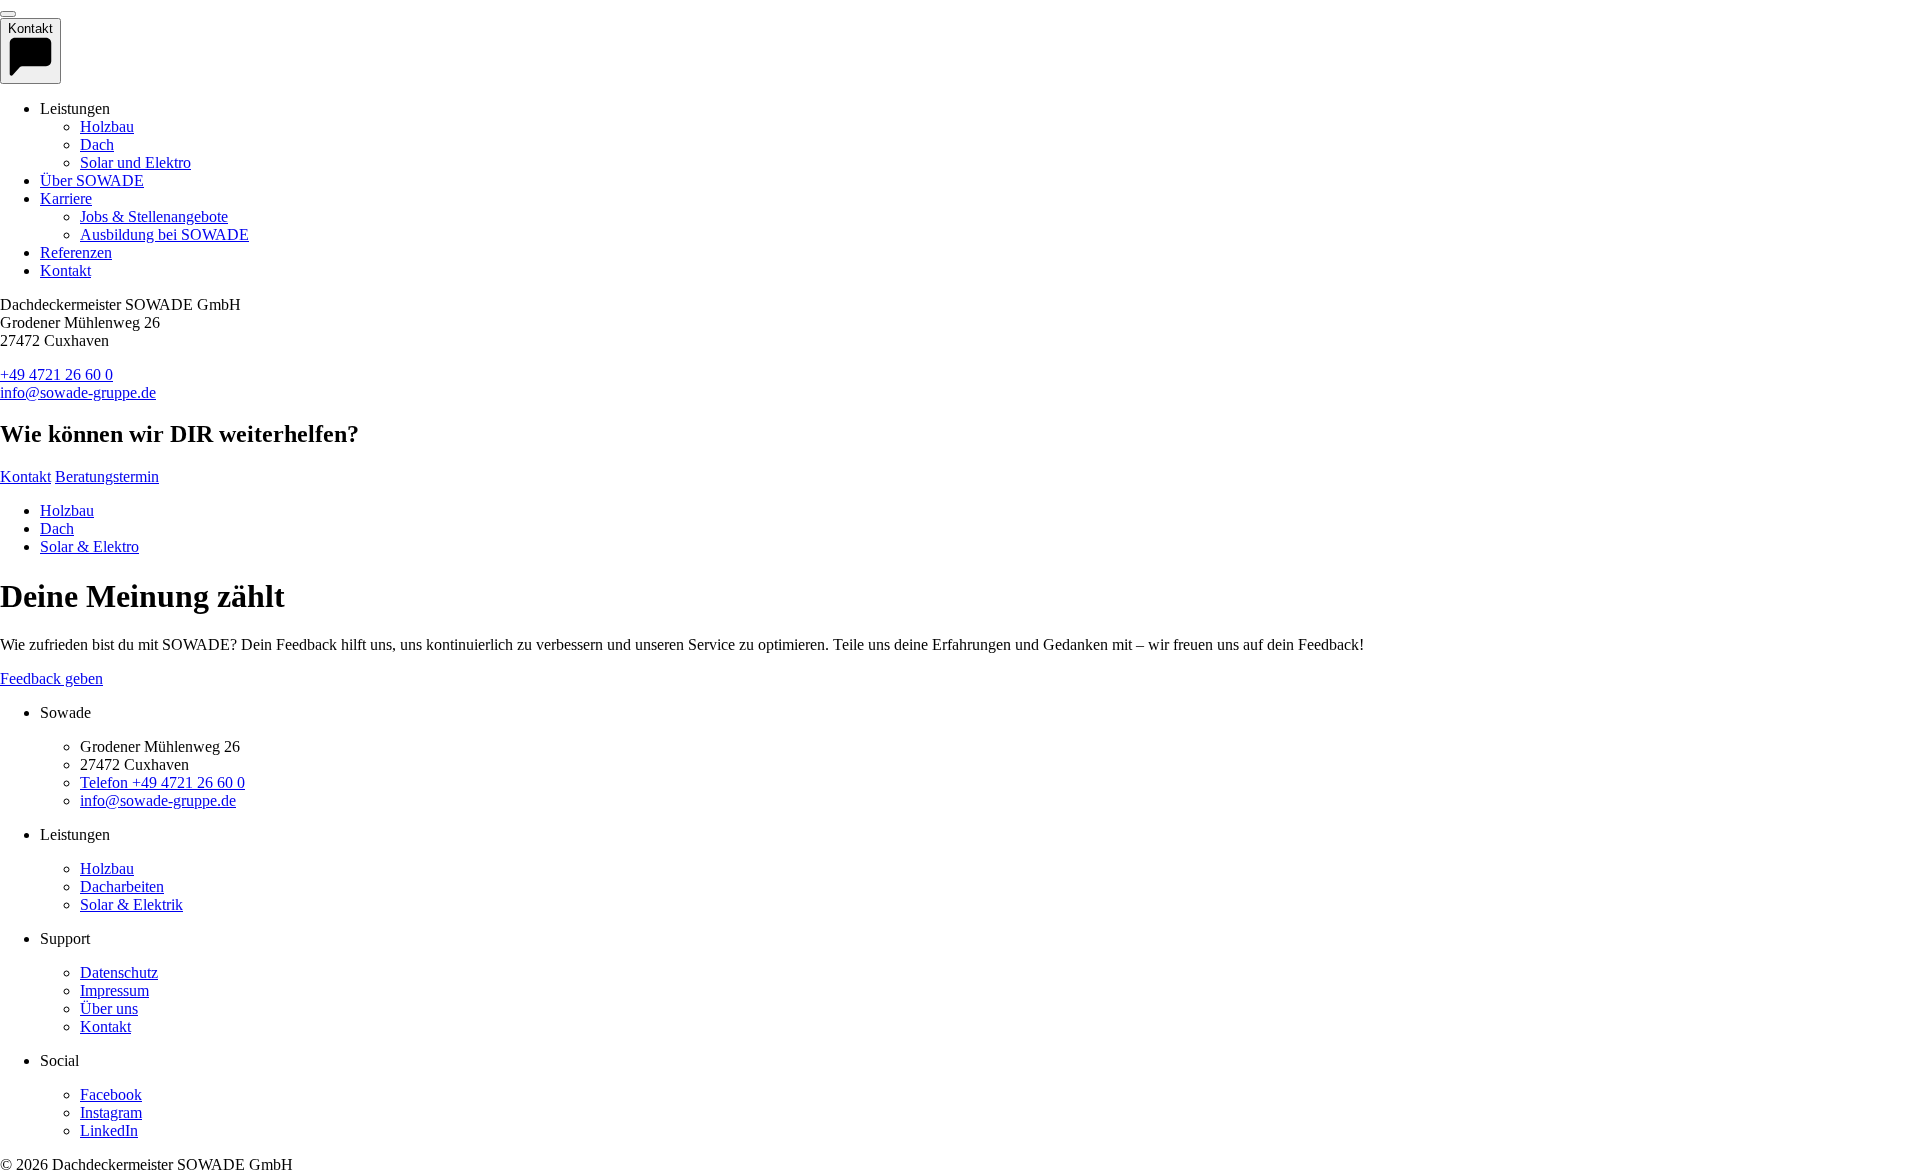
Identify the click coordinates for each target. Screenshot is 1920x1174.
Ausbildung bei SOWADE (164, 234)
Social (59, 1060)
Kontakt (65, 270)
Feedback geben (51, 678)
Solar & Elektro (89, 546)
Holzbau (107, 126)
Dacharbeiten (122, 886)
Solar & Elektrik (131, 904)
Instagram (111, 1112)
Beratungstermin (107, 476)
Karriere (66, 198)
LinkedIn (109, 1130)
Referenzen (76, 252)
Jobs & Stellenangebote (154, 216)
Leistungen (75, 834)
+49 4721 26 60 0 (56, 374)
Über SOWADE (92, 180)
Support (65, 938)
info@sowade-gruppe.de (78, 392)
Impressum (114, 990)
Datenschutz (119, 972)
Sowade (65, 712)
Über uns (109, 1008)
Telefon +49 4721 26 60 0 (162, 782)
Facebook (111, 1094)
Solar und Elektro (135, 162)
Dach (97, 144)
